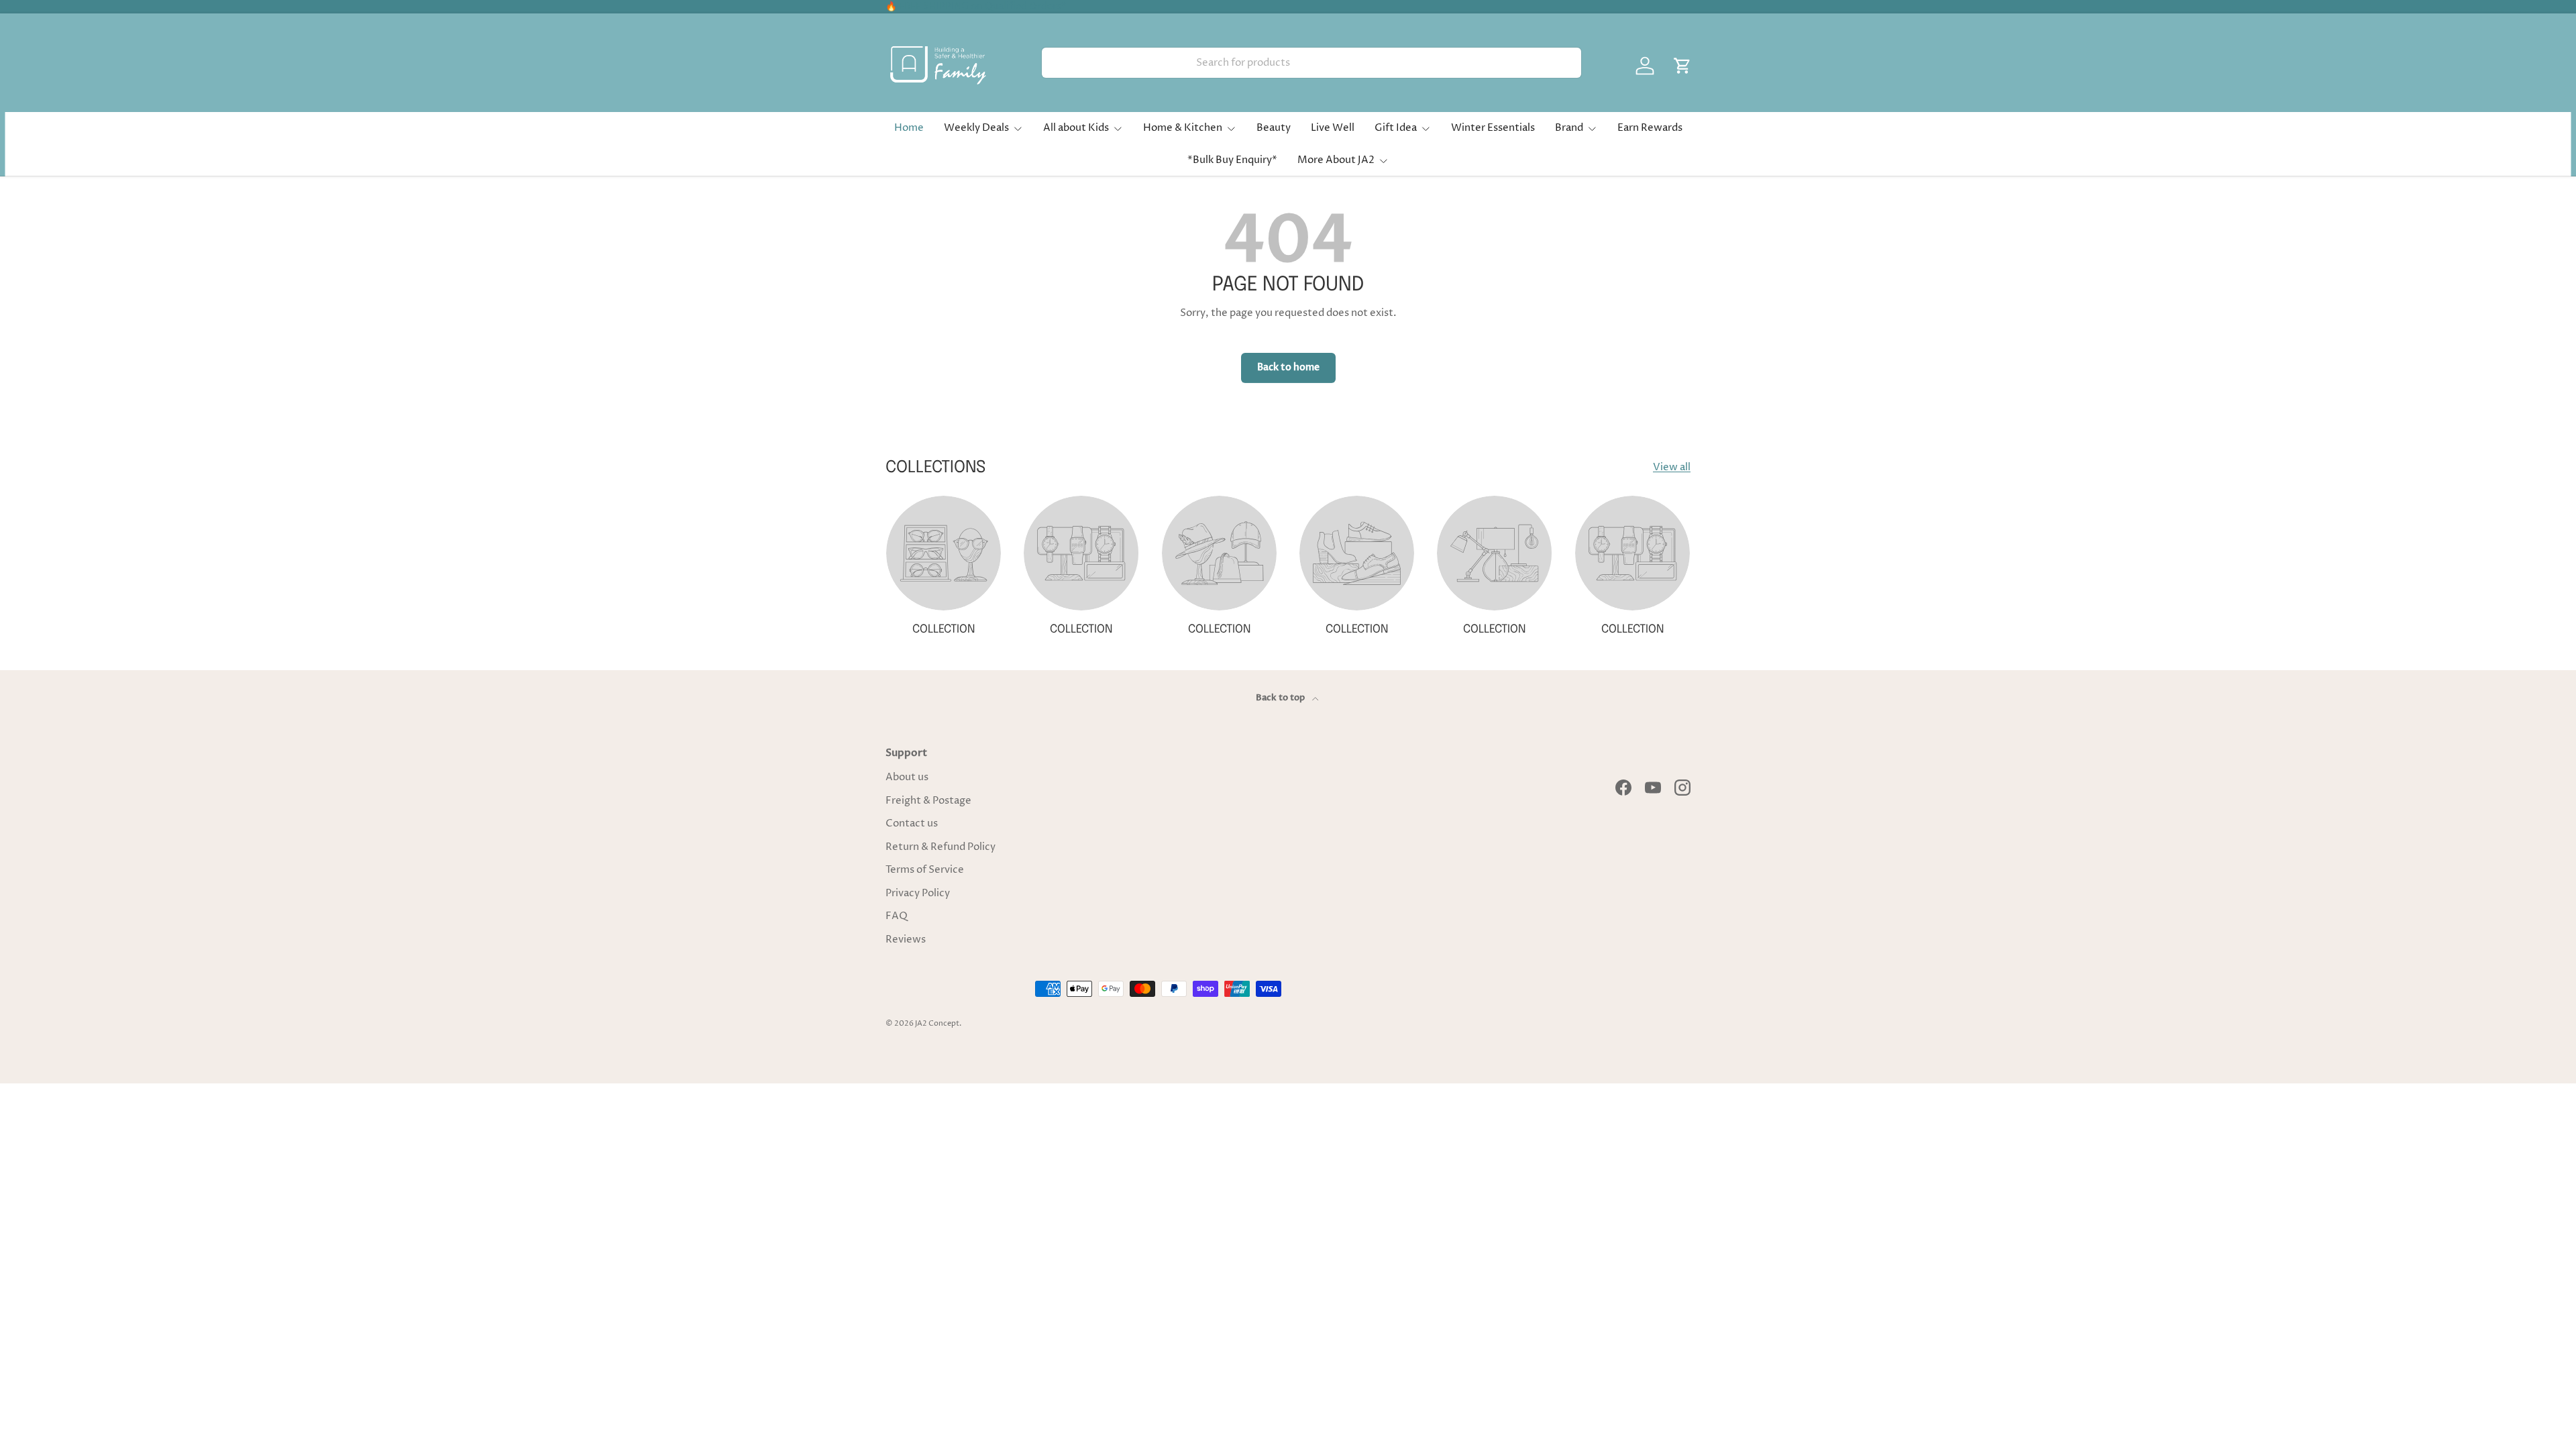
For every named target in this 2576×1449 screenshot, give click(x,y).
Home (909, 128)
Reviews (906, 940)
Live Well (1333, 128)
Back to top (1281, 698)
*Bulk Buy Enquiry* (1232, 160)
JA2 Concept (937, 1023)
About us (907, 777)
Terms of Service (925, 870)
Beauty (1274, 128)
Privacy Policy (918, 893)
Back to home (1288, 367)
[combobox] (1311, 63)
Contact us (912, 823)
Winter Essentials (1493, 128)
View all (1672, 467)
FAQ (897, 916)
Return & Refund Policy (941, 847)
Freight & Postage (928, 801)
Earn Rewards (1650, 128)
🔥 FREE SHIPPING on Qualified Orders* (976, 7)
